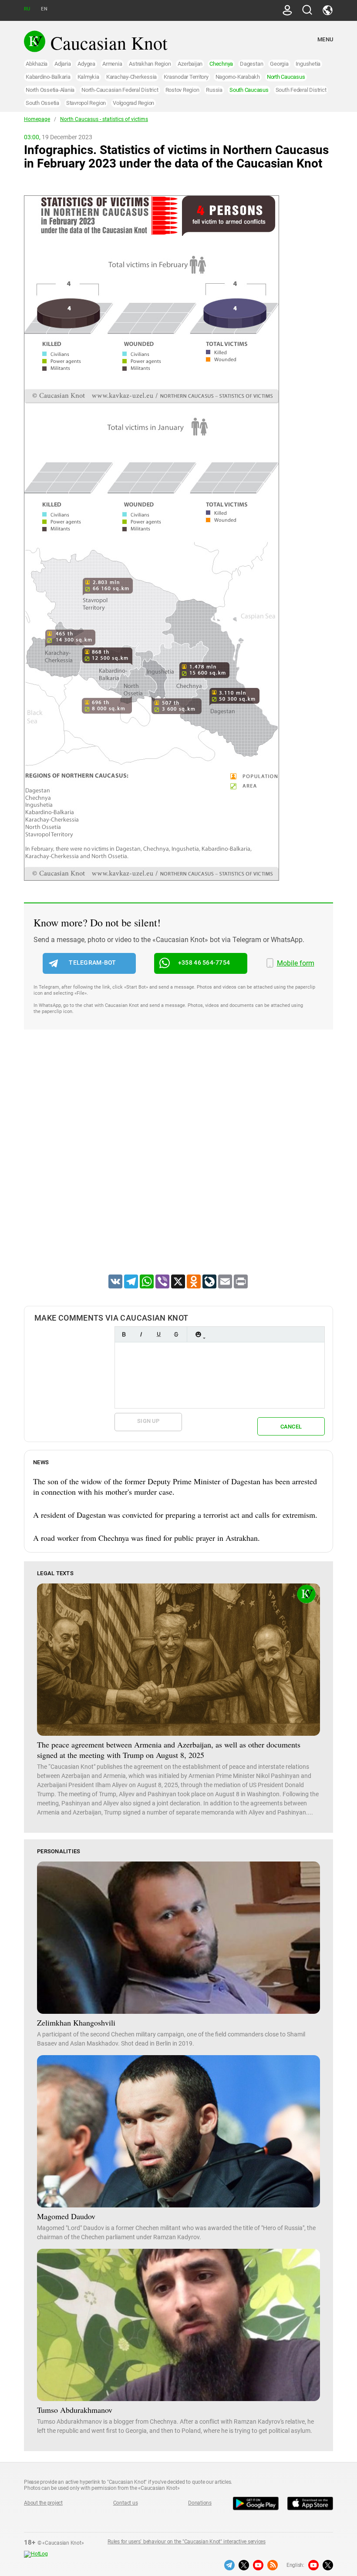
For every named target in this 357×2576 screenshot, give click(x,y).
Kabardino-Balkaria (48, 77)
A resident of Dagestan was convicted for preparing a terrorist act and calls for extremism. (175, 1515)
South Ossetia (42, 103)
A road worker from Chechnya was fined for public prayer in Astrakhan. (147, 1538)
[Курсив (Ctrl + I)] (141, 1334)
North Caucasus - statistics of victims (104, 119)
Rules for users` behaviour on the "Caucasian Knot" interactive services (187, 2542)
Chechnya (221, 64)
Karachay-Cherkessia (131, 77)
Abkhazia (37, 64)
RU (27, 9)
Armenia (112, 64)
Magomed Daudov (66, 2216)
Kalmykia (88, 77)
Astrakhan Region (150, 64)
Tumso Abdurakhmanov (75, 2410)
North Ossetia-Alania (50, 90)
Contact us (126, 2503)
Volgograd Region (133, 103)
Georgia (279, 64)
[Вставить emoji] (198, 1334)
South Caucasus (249, 90)
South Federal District (301, 90)
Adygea (86, 64)
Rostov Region (182, 90)
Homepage (37, 119)
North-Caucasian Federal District (120, 90)
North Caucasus (286, 77)
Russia (214, 90)
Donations (200, 2503)
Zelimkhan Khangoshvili (76, 2023)
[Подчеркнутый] (158, 1334)
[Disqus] (178, 1163)
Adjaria (62, 64)
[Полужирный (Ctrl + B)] (124, 1334)
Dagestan (251, 64)
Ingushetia (308, 64)
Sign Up (148, 1421)
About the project (43, 2503)
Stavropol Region (86, 103)
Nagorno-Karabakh (238, 77)
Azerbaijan (190, 64)
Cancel (291, 1427)
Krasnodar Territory (186, 77)
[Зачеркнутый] (176, 1334)
